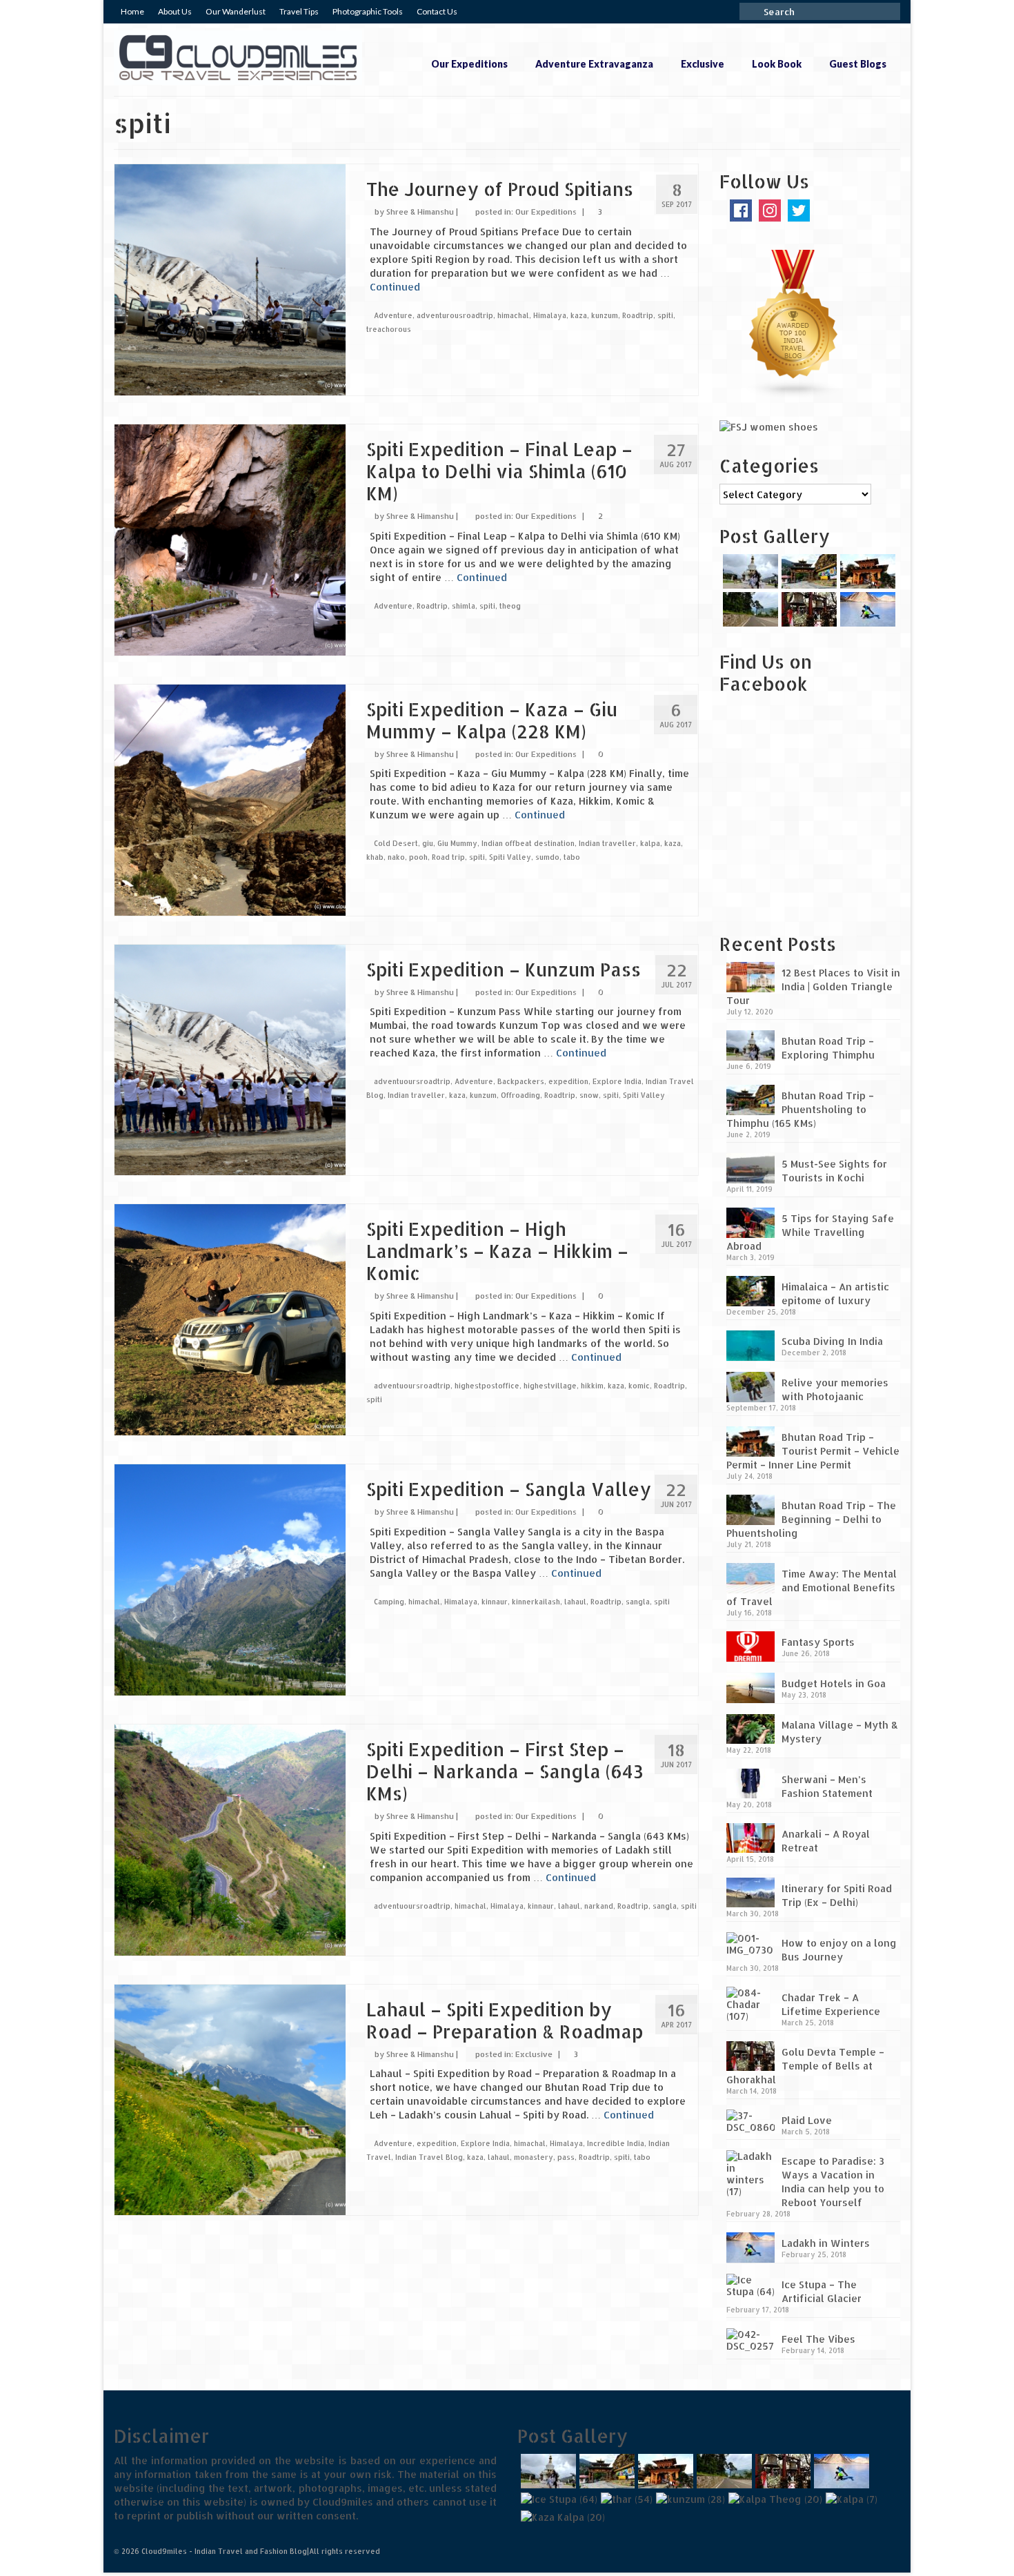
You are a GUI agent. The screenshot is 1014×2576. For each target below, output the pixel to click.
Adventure (393, 315)
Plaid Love (807, 2120)
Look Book (777, 64)
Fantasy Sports (818, 1642)
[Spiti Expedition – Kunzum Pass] (230, 1059)
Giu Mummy (457, 843)
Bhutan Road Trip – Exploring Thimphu (828, 1048)
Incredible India (616, 2143)
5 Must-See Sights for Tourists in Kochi (834, 1171)
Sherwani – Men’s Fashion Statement (827, 1786)
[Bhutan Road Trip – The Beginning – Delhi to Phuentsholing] (749, 609)
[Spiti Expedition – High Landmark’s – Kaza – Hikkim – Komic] (230, 1319)
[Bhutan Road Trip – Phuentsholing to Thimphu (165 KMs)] (807, 571)
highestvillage (550, 1386)
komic (639, 1386)
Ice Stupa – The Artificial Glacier (822, 2291)
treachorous (389, 329)
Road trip (448, 857)
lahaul (575, 1602)
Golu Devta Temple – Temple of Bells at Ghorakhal (805, 2066)
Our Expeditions (469, 64)
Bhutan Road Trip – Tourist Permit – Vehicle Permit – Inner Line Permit (813, 1451)
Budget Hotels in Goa (834, 1683)
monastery (534, 2157)
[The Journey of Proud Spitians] (230, 278)
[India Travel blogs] (794, 323)
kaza (579, 315)
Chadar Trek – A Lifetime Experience (831, 2004)
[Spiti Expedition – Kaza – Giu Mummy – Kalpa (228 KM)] (230, 799)
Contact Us (437, 11)
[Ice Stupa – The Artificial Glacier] (557, 2499)
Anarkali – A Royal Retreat (826, 1841)
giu (428, 843)
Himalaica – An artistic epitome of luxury (835, 1294)
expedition (568, 1081)
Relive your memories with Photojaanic (835, 1389)
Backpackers (521, 1081)
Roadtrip (638, 315)
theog (510, 606)
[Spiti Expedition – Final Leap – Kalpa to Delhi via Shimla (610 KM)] (230, 539)
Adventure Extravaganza (594, 64)
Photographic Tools (368, 11)
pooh (418, 857)
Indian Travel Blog (429, 2157)
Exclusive (703, 64)
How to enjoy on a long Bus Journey (839, 1950)
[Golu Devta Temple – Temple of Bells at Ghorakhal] (807, 609)
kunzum (605, 315)
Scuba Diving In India (832, 1341)
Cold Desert (396, 843)
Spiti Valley (510, 857)
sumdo (547, 857)
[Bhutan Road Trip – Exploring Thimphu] (749, 571)
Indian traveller (607, 843)
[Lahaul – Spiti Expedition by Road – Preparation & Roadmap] (230, 2099)
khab (375, 857)
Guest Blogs (858, 64)
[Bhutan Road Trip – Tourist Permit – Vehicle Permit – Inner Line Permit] (866, 571)
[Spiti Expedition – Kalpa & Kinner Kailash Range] (850, 2499)
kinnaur (495, 1602)
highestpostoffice (487, 1386)
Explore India (617, 1081)
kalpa (650, 843)
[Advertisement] (806, 823)
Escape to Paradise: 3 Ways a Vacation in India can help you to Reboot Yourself (833, 2182)
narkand (599, 1906)
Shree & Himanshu (420, 212)
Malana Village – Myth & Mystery (840, 1732)
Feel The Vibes (818, 2339)
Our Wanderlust (236, 11)
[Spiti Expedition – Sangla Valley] (230, 1579)
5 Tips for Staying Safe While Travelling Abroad (810, 1232)
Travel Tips (299, 11)
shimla (464, 606)
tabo (572, 857)
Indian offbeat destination (528, 843)
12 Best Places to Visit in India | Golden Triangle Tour (813, 986)
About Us (175, 11)
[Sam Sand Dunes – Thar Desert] (625, 2499)
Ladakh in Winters (826, 2243)
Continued (395, 287)
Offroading (520, 1095)
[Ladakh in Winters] (866, 609)
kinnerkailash (536, 1602)
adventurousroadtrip (455, 315)
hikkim (592, 1386)
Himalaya (550, 315)
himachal (513, 315)
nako (396, 857)
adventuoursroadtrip (412, 1081)
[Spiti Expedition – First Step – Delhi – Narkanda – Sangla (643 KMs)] (230, 1839)
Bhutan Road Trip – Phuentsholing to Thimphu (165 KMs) (800, 1109)
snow (589, 1095)
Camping (389, 1602)
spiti (665, 315)
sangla (638, 1602)
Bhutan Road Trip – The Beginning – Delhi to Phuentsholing (811, 1519)
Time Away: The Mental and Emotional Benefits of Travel (812, 1587)
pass (566, 2157)
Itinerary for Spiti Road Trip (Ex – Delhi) (837, 1895)
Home (132, 11)
